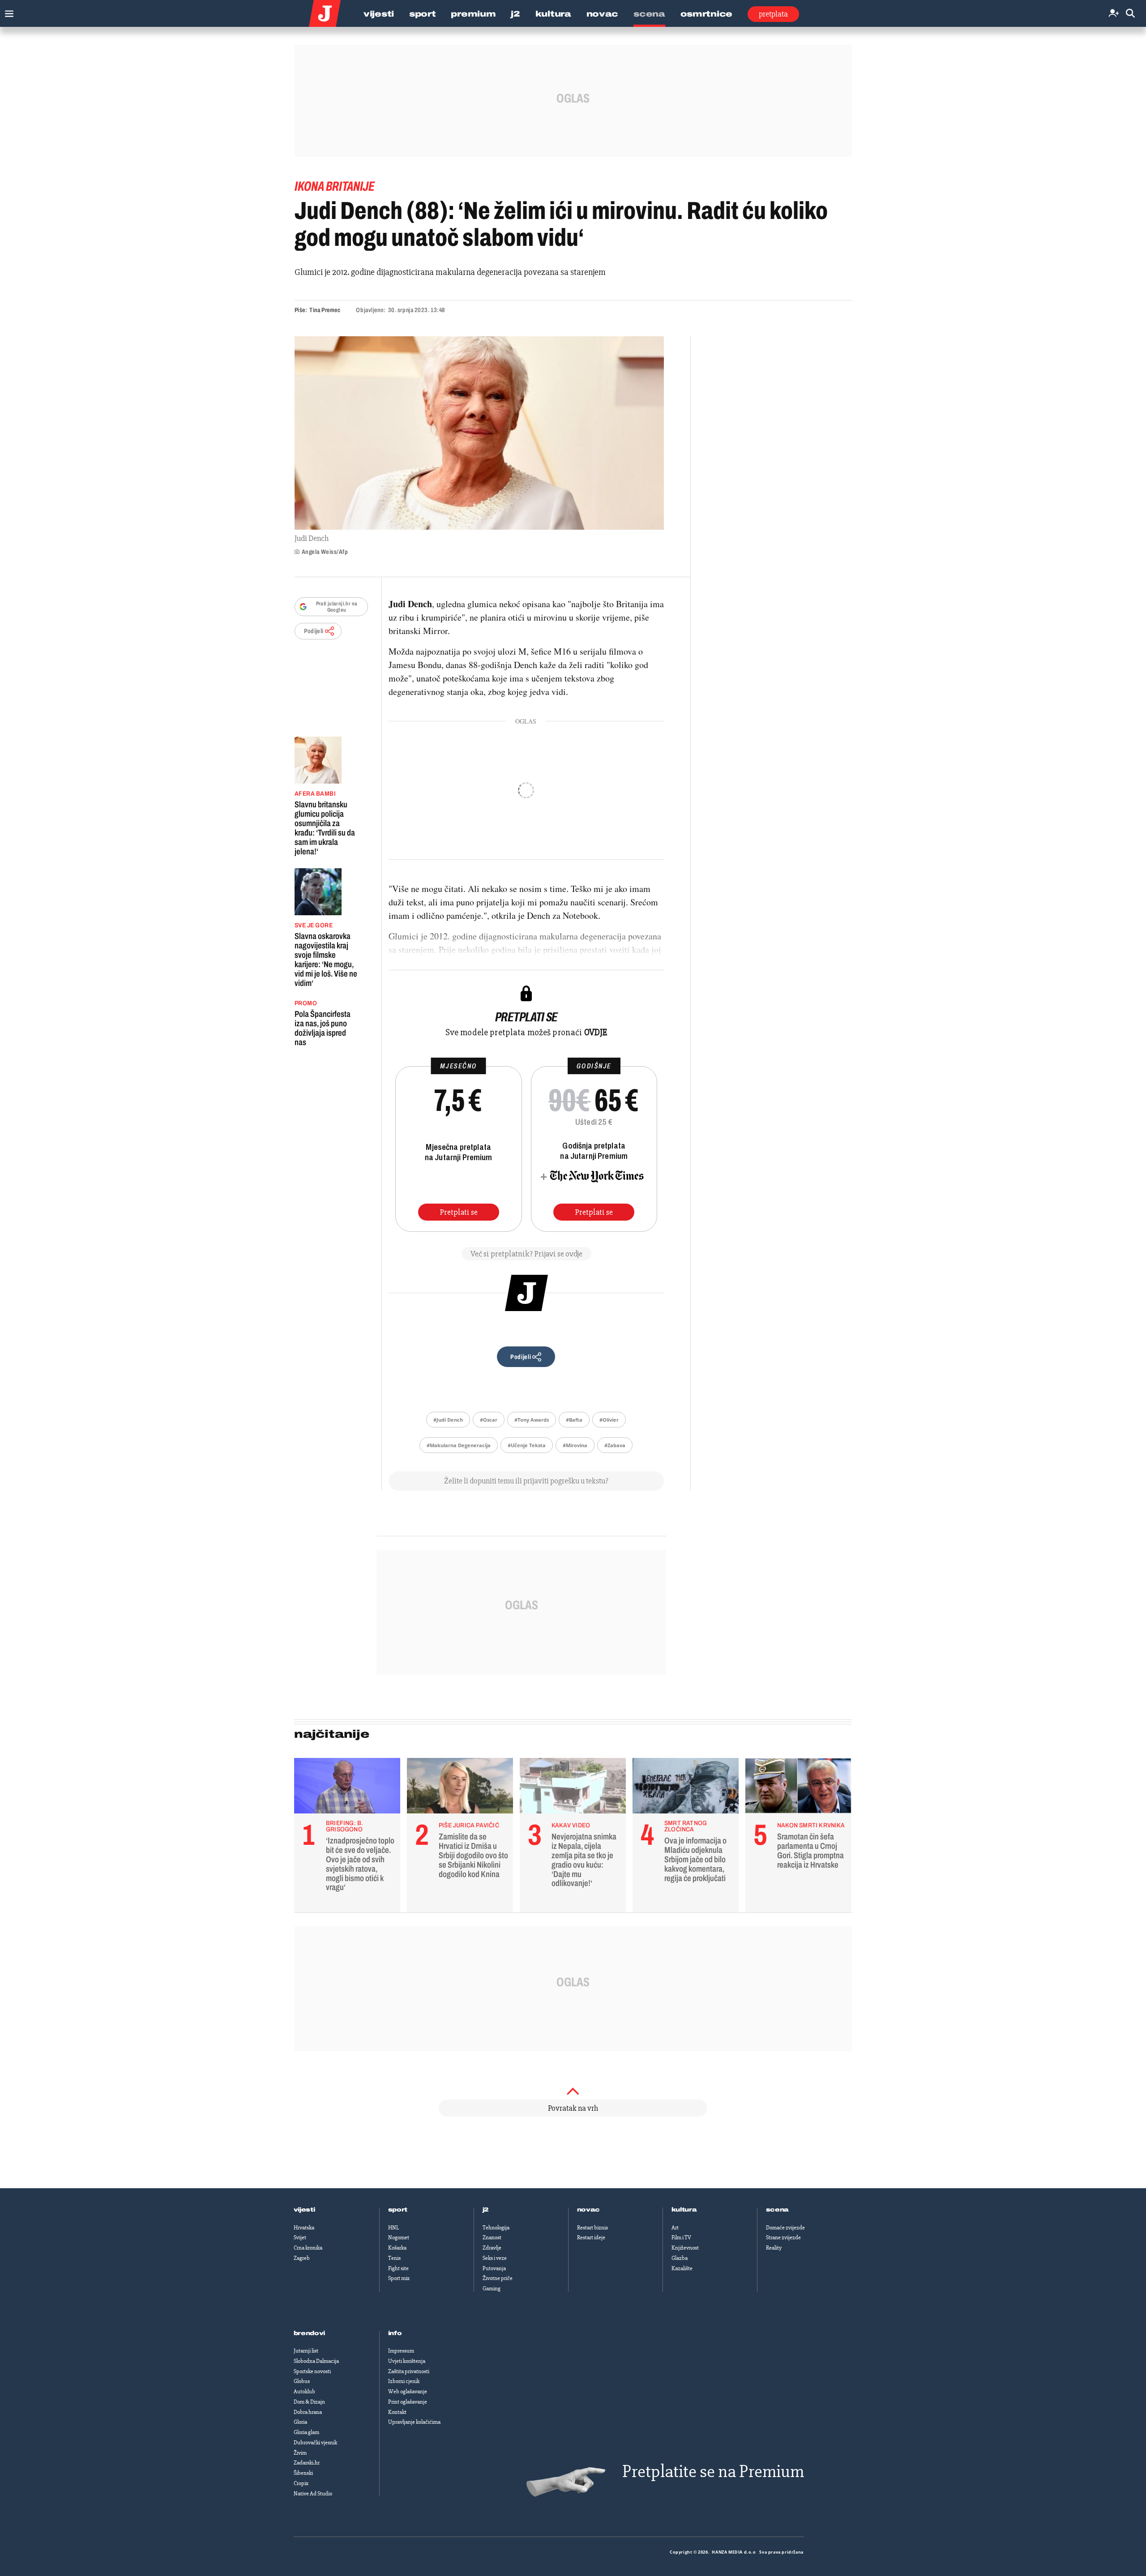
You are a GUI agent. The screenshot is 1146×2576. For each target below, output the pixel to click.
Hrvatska (304, 2228)
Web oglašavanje (408, 2392)
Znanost (492, 2237)
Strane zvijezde (783, 2237)
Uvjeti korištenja (407, 2361)
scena (778, 2210)
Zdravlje (492, 2248)
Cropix (301, 2483)
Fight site (398, 2268)
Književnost (685, 2248)
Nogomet (399, 2237)
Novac (603, 14)
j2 (486, 2210)
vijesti (304, 2210)
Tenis (394, 2258)
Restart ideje (591, 2237)
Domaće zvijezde (785, 2228)
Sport (423, 14)
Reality (774, 2248)
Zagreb (302, 2258)
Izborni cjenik (404, 2381)
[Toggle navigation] (7, 11)
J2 (515, 14)
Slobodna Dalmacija (316, 2361)
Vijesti (379, 14)
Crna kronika (308, 2248)
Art (675, 2228)
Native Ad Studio (313, 2494)
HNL (393, 2228)
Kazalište (682, 2268)
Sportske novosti (312, 2371)
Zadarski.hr (307, 2463)
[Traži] (1130, 14)
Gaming (492, 2289)
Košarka (397, 2248)
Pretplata (773, 14)
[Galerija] (479, 433)
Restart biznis (592, 2228)
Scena (649, 14)
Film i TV (681, 2237)
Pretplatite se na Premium (713, 2471)
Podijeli (314, 631)
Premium (473, 14)
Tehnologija (496, 2228)
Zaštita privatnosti (409, 2371)
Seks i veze (495, 2258)
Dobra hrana (308, 2412)
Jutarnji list (306, 2351)
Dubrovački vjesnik (315, 2443)
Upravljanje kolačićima (414, 2422)
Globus (302, 2381)
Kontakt (397, 2412)
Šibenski (303, 2473)
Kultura (553, 14)
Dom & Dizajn (309, 2402)
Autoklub (304, 2392)
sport (398, 2210)
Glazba (680, 2258)
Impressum (401, 2351)
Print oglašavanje (408, 2402)
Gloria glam (306, 2432)
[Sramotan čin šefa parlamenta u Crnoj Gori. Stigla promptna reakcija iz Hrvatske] (798, 1788)
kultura (684, 2210)
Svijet (300, 2237)
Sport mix (399, 2278)
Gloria (300, 2422)
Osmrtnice (706, 14)
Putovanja (494, 2268)
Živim (300, 2453)
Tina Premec (325, 310)
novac (589, 2210)
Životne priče (498, 2278)
